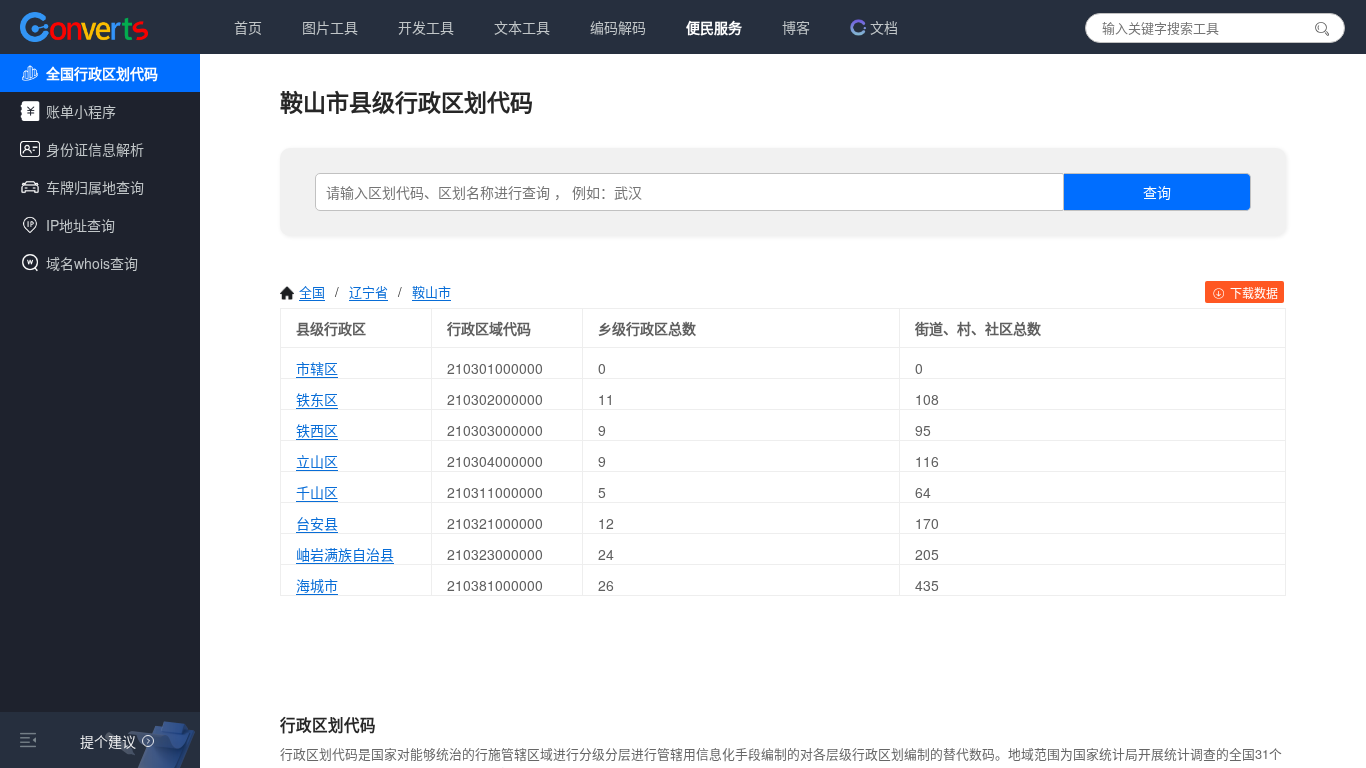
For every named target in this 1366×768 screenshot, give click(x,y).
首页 (248, 27)
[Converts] (84, 27)
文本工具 (522, 27)
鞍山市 (431, 291)
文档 (884, 27)
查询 (1157, 192)
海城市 (317, 585)
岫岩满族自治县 (345, 554)
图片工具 (330, 27)
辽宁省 (368, 291)
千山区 (317, 492)
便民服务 (714, 27)
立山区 (317, 461)
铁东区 (317, 399)
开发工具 (426, 27)
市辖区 (317, 368)
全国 (312, 291)
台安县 (317, 523)
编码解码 (618, 27)
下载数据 (1252, 292)
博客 (796, 27)
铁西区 (317, 430)
